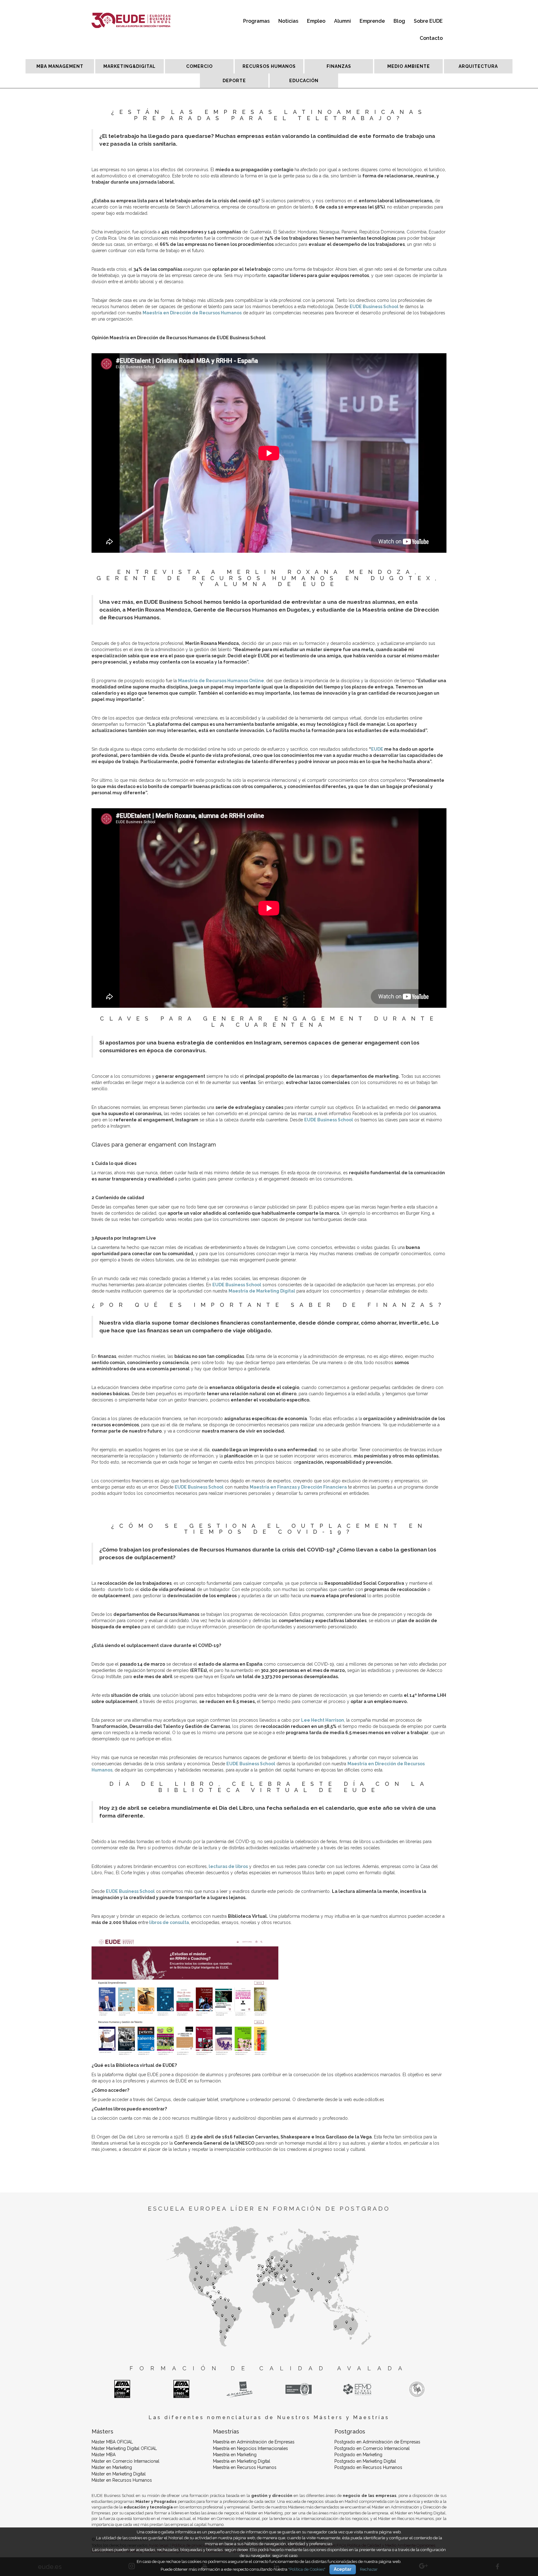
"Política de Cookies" (307, 2569)
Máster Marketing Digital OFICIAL (124, 2448)
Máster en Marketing (112, 2467)
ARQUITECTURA (478, 66)
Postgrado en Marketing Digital (365, 2461)
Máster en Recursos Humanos (122, 2480)
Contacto (431, 38)
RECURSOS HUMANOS (269, 66)
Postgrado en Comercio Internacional (372, 2448)
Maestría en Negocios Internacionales (250, 2448)
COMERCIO (199, 66)
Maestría (260, 1487)
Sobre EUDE (428, 21)
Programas (256, 21)
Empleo (316, 21)
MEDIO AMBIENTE (409, 66)
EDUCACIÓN (304, 81)
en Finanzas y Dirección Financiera (308, 1487)
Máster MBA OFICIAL (112, 2442)
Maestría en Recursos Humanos (245, 2467)
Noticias (288, 21)
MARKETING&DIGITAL (130, 66)
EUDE (377, 749)
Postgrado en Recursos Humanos (368, 2467)
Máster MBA (104, 2455)
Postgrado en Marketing (358, 2455)
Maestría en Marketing (235, 2455)
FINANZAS (339, 66)
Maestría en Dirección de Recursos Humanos (192, 313)
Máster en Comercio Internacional (125, 2461)
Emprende (372, 21)
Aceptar (343, 2569)
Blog (399, 21)
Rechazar (369, 2569)
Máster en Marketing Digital (119, 2474)
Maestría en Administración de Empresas (254, 2442)
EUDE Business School (237, 1285)
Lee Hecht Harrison (323, 1720)
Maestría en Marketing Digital (242, 2461)
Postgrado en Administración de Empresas (377, 2442)
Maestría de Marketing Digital (262, 1291)
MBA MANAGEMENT (60, 66)
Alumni (342, 21)
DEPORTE (234, 81)
